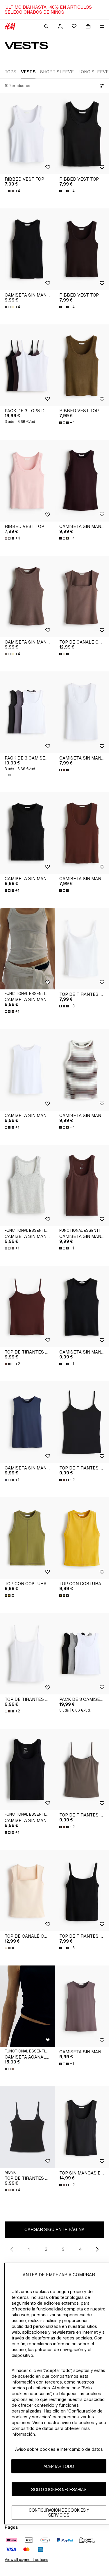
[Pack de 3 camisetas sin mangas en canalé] (27, 712)
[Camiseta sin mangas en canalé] (27, 833)
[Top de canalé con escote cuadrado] (27, 1891)
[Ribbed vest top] (27, 133)
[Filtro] (101, 86)
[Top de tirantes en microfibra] (27, 1306)
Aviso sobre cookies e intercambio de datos (59, 2449)
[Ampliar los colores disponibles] (65, 654)
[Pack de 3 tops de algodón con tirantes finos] (27, 365)
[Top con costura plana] (27, 1538)
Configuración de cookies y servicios (59, 2513)
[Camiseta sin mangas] (27, 1070)
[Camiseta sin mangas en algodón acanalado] (27, 249)
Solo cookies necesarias (59, 2489)
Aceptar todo (59, 2466)
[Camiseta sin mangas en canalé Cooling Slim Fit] (27, 1186)
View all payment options (26, 2560)
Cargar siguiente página (54, 2229)
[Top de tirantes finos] (27, 2127)
